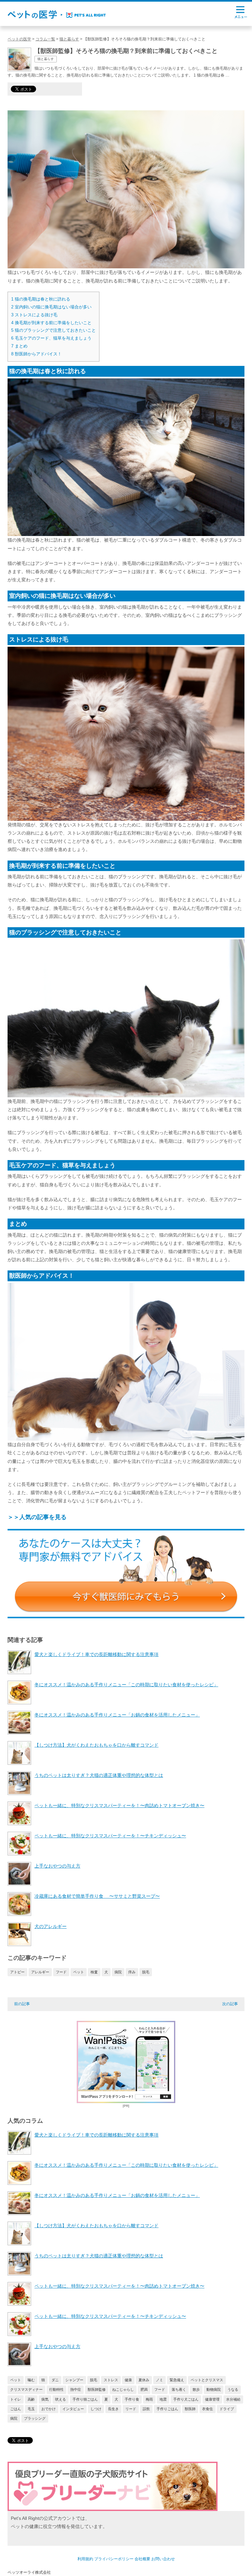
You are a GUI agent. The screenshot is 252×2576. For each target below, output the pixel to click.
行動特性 (56, 2389)
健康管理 (212, 2399)
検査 (94, 1972)
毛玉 (31, 2409)
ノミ (159, 2380)
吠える (61, 2399)
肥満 (144, 2389)
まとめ (19, 346)
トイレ (16, 2399)
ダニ (55, 2380)
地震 (163, 2399)
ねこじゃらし (123, 2389)
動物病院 (214, 2389)
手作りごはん (167, 2409)
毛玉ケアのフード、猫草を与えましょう (51, 338)
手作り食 (132, 2399)
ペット (79, 1972)
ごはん (16, 2409)
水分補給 (233, 2399)
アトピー (17, 1972)
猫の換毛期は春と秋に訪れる (41, 299)
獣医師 (190, 2409)
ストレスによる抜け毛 (34, 315)
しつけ (96, 2409)
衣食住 (208, 2409)
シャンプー (74, 2380)
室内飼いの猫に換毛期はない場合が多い (51, 307)
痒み (132, 1972)
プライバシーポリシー (114, 2559)
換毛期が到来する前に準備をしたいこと (51, 323)
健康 (128, 2380)
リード (131, 2409)
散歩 (196, 2389)
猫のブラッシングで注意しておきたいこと (53, 330)
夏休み (144, 2380)
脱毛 (146, 1972)
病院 (118, 1972)
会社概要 (142, 2559)
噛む (31, 2380)
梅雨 (149, 2399)
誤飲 (146, 2409)
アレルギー (40, 1972)
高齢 (31, 2399)
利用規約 (85, 2559)
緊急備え (177, 2380)
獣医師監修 (97, 2389)
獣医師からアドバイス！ (36, 354)
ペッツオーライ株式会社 (29, 2572)
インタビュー (73, 2409)
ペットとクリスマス (207, 2380)
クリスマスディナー (26, 2389)
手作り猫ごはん (85, 2399)
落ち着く (179, 2389)
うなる (233, 2389)
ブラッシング (35, 2418)
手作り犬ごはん (186, 2399)
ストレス (111, 2380)
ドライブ (227, 2409)
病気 (45, 2399)
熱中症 (76, 2389)
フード (61, 1972)
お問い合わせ (163, 2559)
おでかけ (49, 2409)
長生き (113, 2409)
